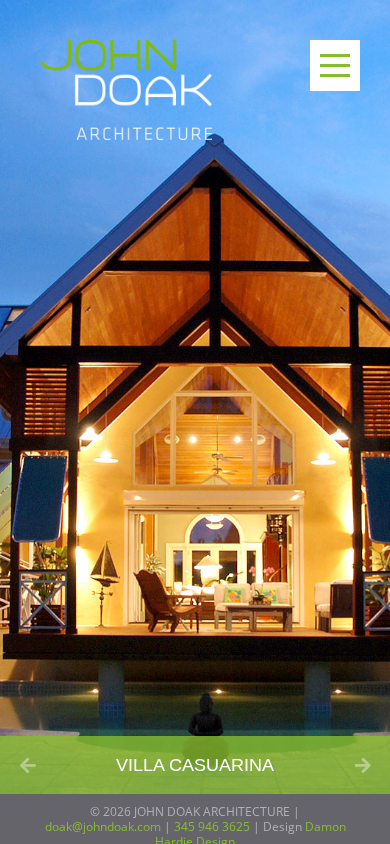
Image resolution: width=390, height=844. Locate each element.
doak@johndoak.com (103, 826)
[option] (195, 397)
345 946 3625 (212, 826)
